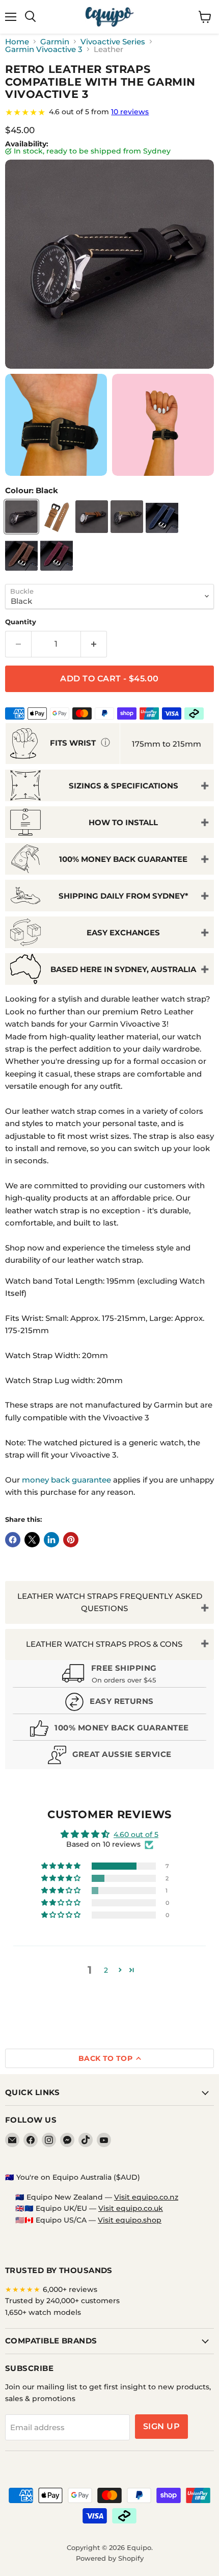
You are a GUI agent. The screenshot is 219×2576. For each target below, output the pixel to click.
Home (17, 42)
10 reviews (130, 112)
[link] (109, 112)
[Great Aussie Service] (109, 1756)
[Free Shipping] (109, 1675)
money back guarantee (66, 1480)
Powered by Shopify (110, 2558)
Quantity (21, 622)
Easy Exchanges (123, 933)
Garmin (55, 42)
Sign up (161, 2426)
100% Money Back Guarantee (123, 859)
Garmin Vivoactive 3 (44, 49)
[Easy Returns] (109, 1703)
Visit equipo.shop (130, 2220)
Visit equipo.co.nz (146, 2197)
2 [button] (106, 1970)
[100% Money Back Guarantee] (109, 1730)
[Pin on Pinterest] (71, 1540)
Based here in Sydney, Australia (123, 969)
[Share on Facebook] (13, 1540)
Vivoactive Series (113, 42)
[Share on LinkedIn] (51, 1540)
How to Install (123, 822)
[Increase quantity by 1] (94, 644)
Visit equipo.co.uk (131, 2208)
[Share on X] (32, 1540)
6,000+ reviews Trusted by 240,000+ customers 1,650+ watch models (62, 2301)
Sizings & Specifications (124, 786)
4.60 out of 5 (136, 1834)
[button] (62, 1866)
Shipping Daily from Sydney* (124, 896)
